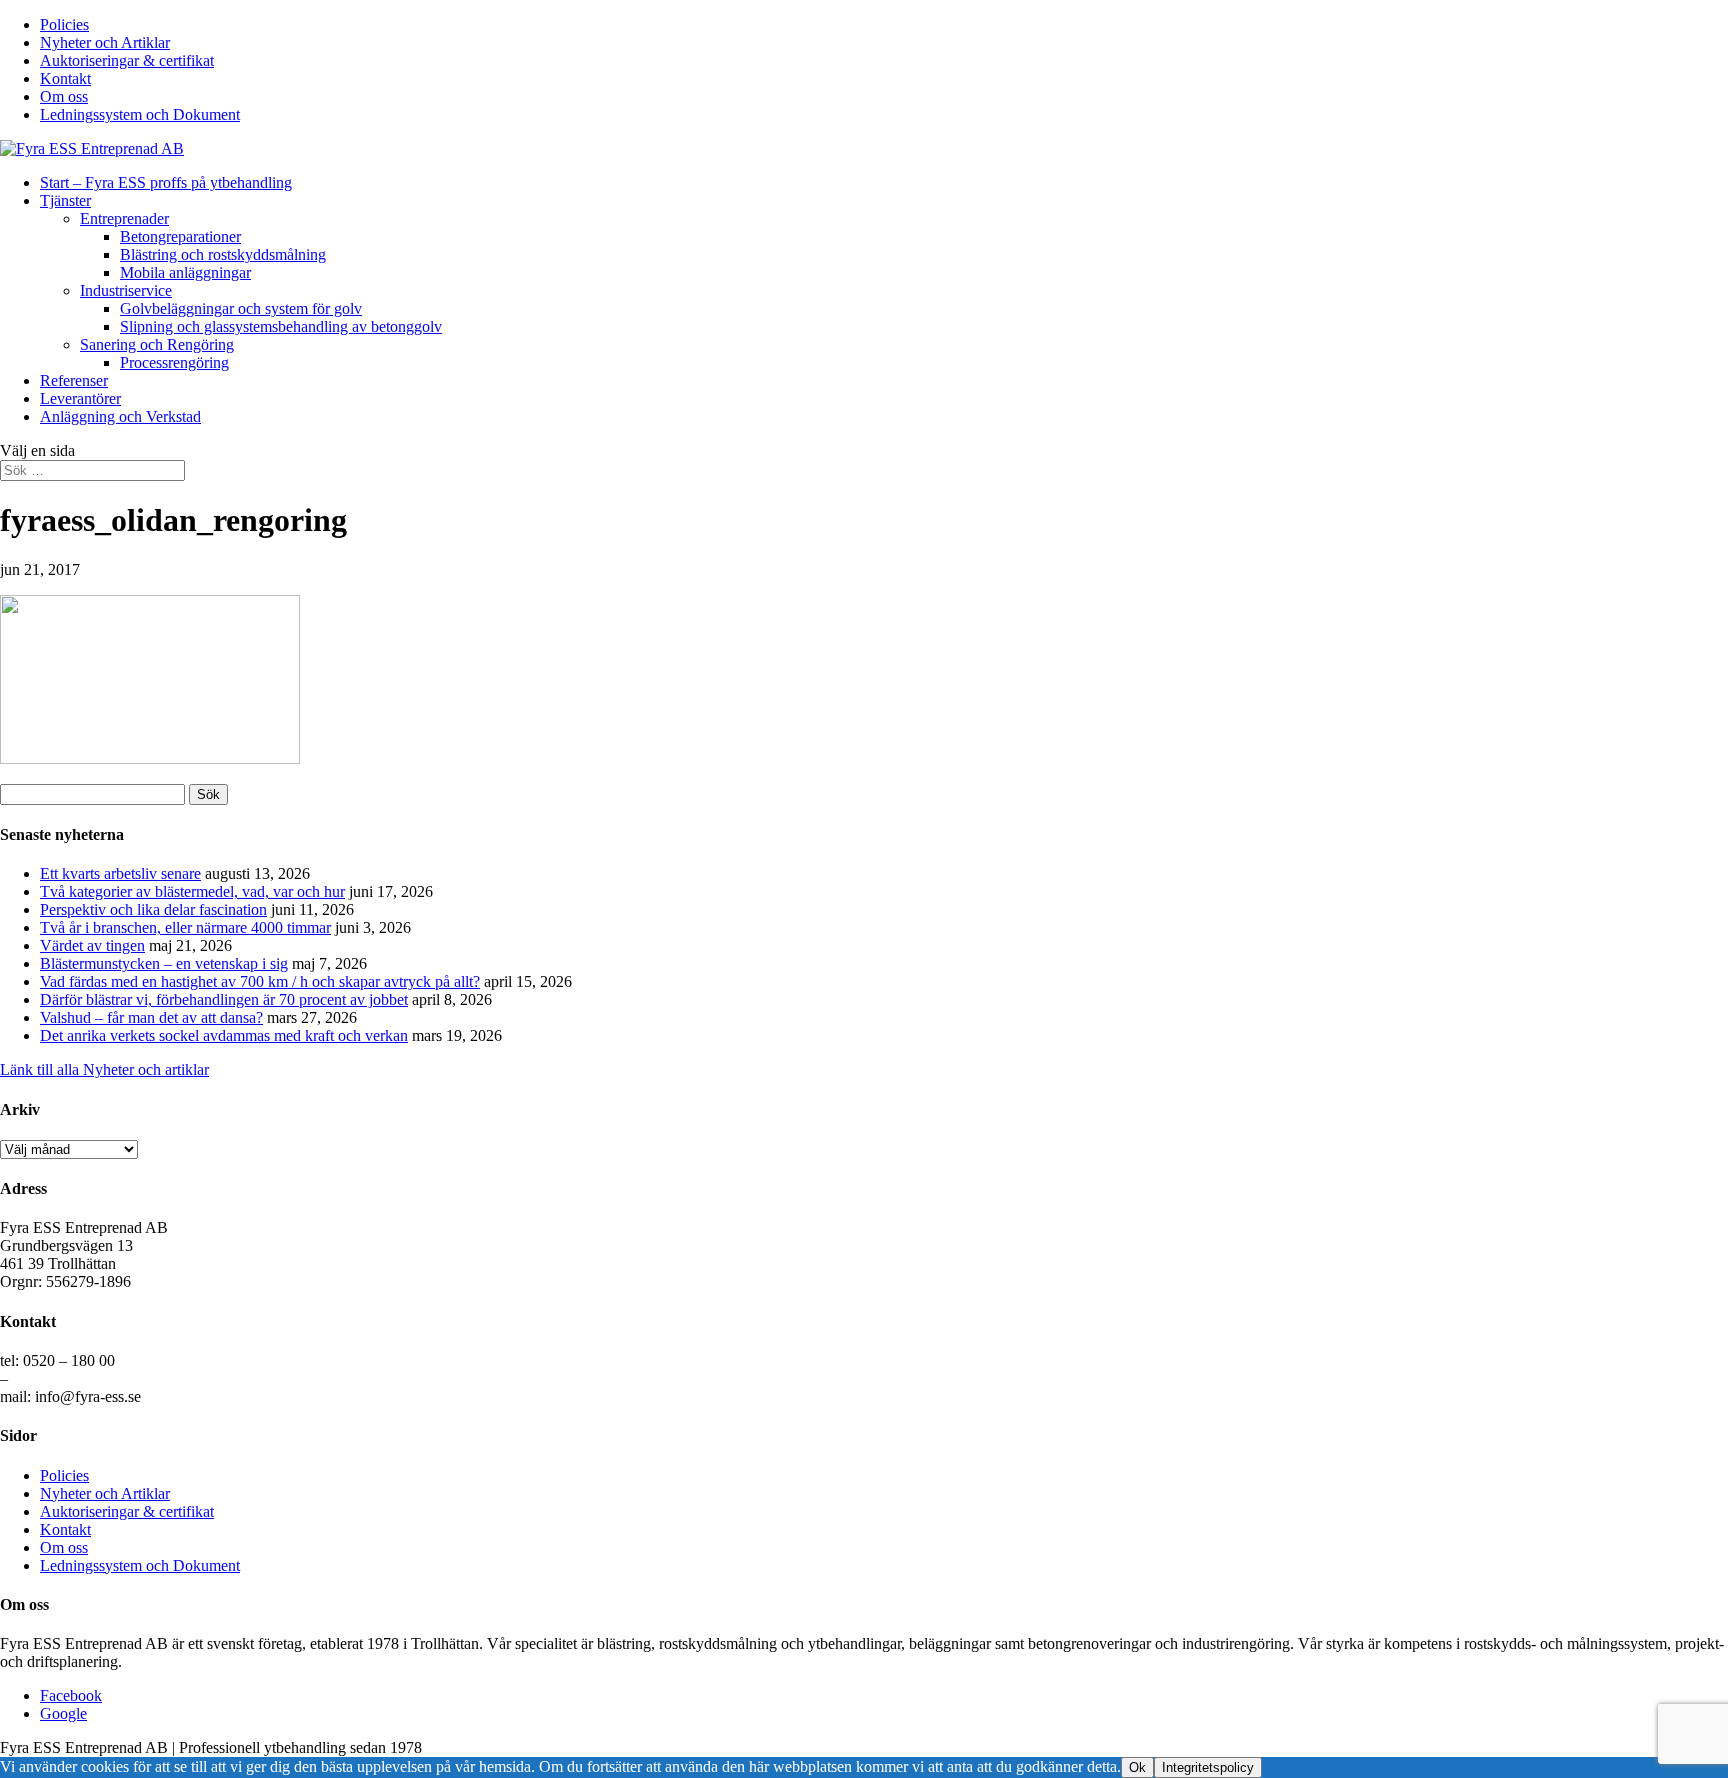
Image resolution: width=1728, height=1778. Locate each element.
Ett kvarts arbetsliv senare (120, 873)
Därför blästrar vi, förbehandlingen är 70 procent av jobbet (224, 999)
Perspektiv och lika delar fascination (153, 909)
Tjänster (65, 200)
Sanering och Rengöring (157, 344)
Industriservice (126, 290)
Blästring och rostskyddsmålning (223, 254)
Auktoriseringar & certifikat (127, 60)
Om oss (64, 96)
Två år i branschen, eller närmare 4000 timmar (185, 927)
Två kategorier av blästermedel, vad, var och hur (192, 891)
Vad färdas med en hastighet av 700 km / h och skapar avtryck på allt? (260, 981)
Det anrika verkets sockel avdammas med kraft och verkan (224, 1035)
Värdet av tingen (92, 945)
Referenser (74, 380)
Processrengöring (174, 362)
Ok (1137, 1767)
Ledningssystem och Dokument (140, 114)
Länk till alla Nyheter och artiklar (104, 1069)
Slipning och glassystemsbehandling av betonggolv (281, 326)
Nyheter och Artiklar (105, 42)
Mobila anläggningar (185, 272)
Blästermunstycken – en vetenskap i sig (164, 963)
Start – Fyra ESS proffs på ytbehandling (166, 182)
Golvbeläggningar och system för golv (241, 308)
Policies (64, 24)
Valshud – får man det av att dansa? (151, 1017)
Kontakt (65, 78)
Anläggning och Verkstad (120, 416)
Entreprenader (124, 218)
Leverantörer (80, 398)
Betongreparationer (180, 236)
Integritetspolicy (1208, 1767)
